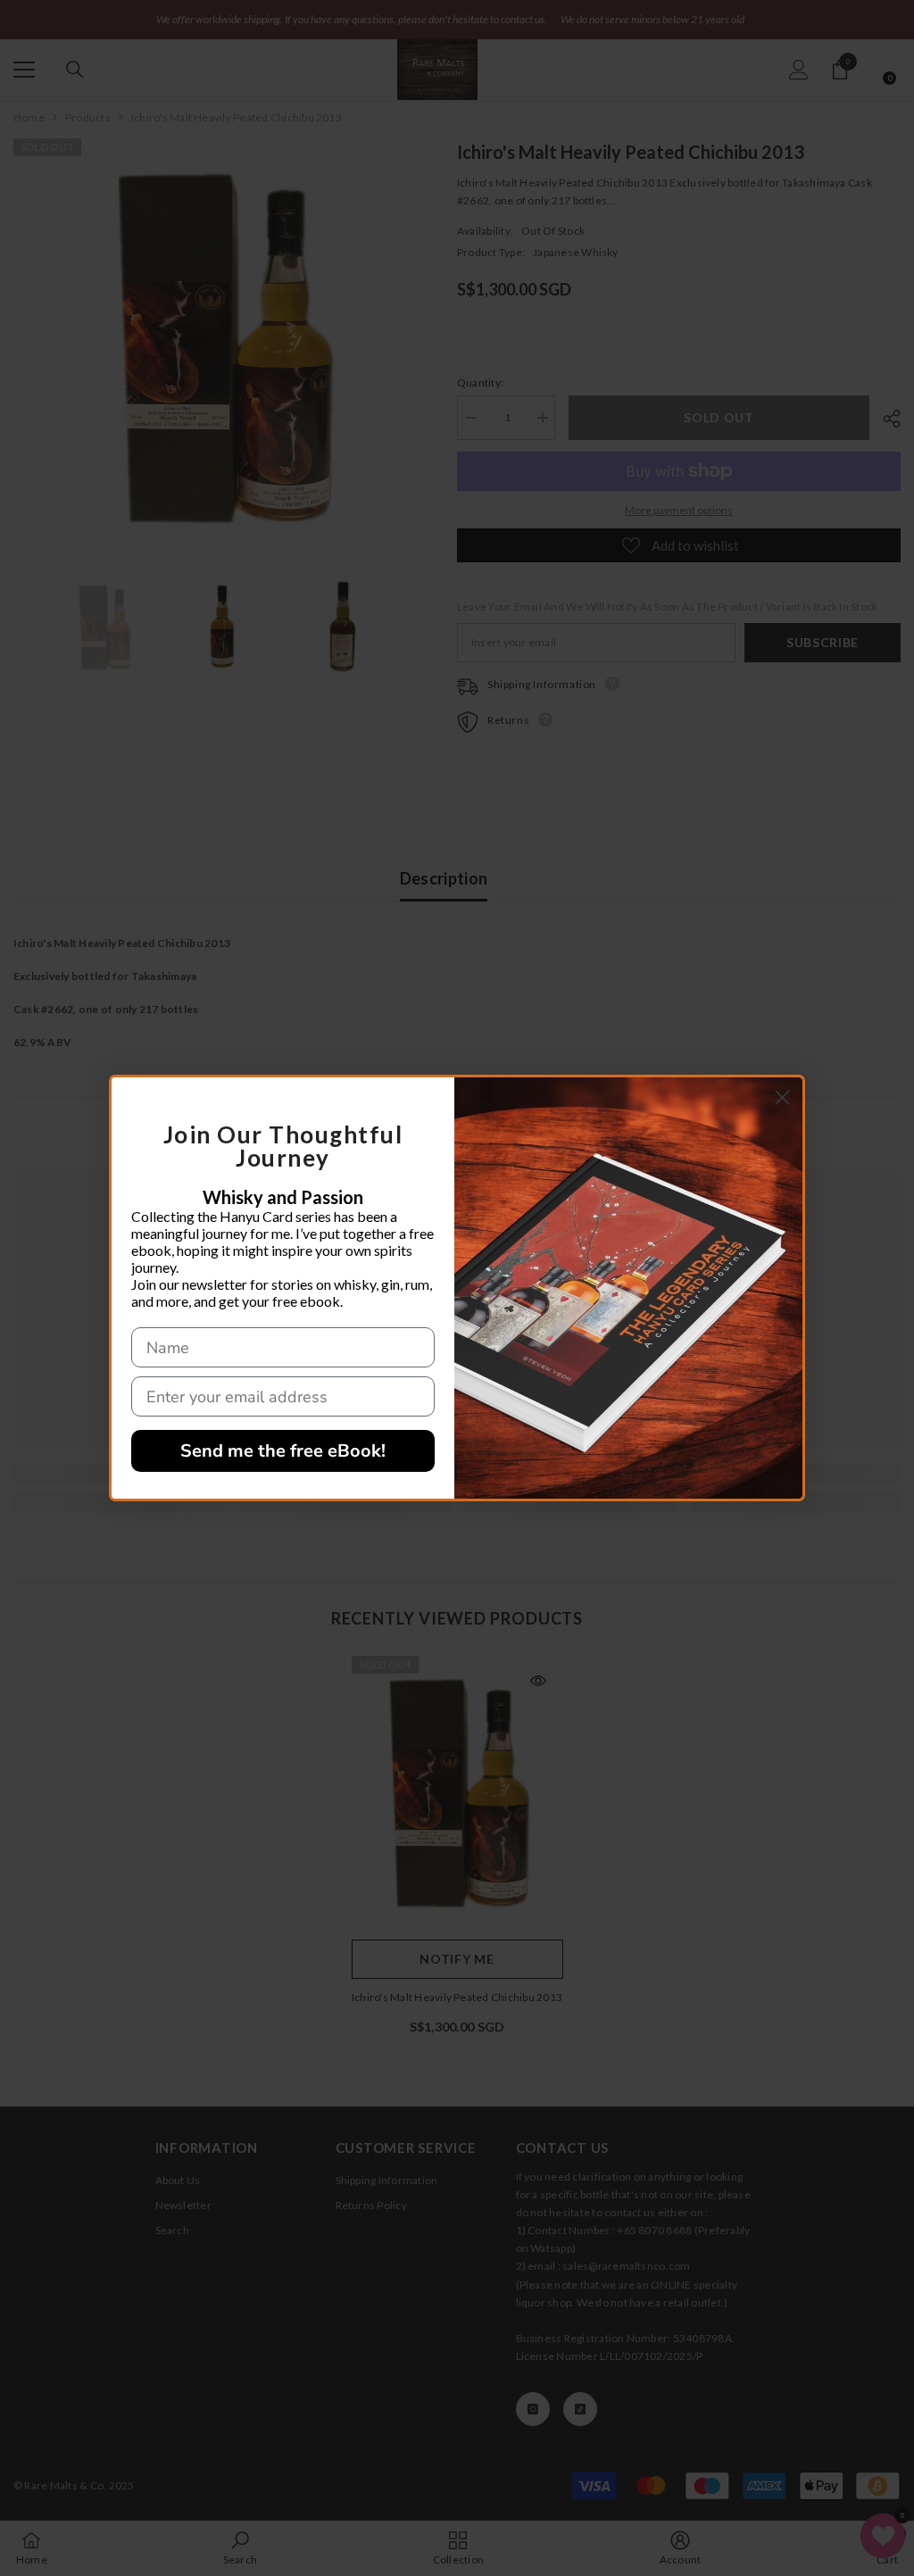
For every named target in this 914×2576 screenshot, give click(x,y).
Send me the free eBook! (283, 1451)
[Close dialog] (782, 1097)
